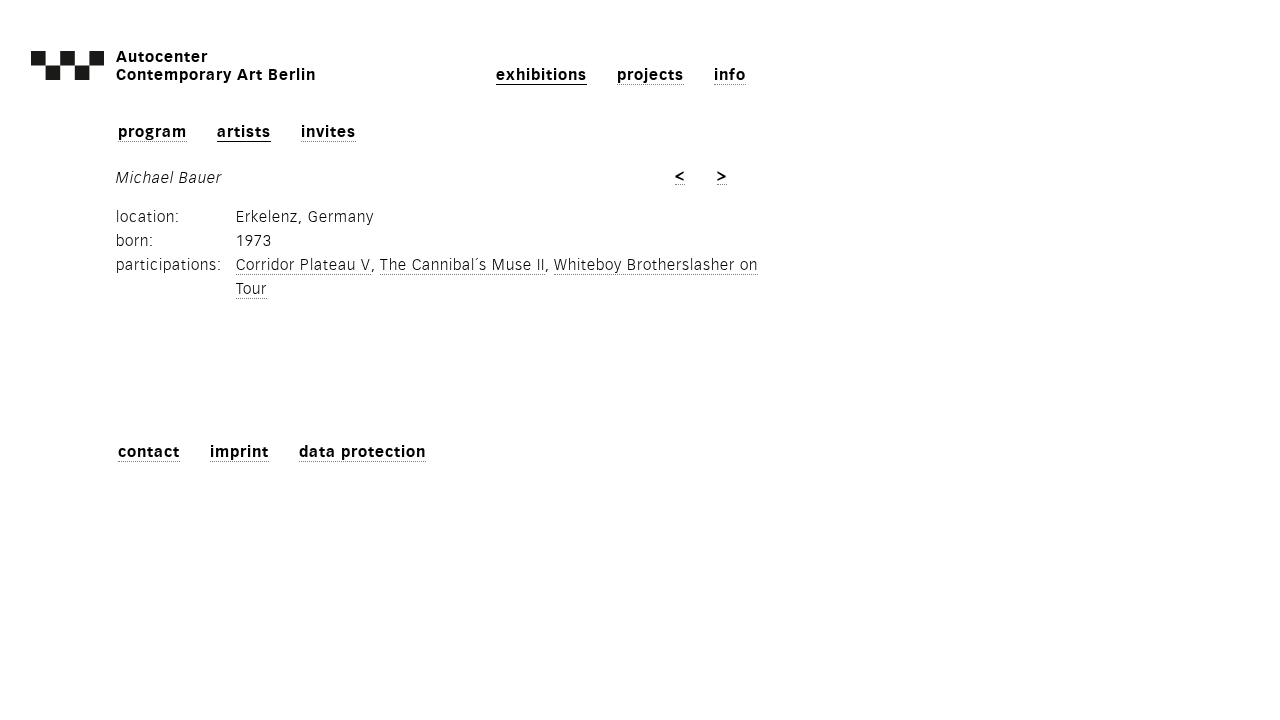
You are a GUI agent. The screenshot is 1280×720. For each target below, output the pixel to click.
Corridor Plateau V (303, 265)
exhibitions (541, 75)
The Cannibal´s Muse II (462, 265)
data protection (362, 452)
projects (650, 75)
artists (244, 132)
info (730, 75)
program (152, 132)
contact (149, 452)
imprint (239, 452)
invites (328, 132)
